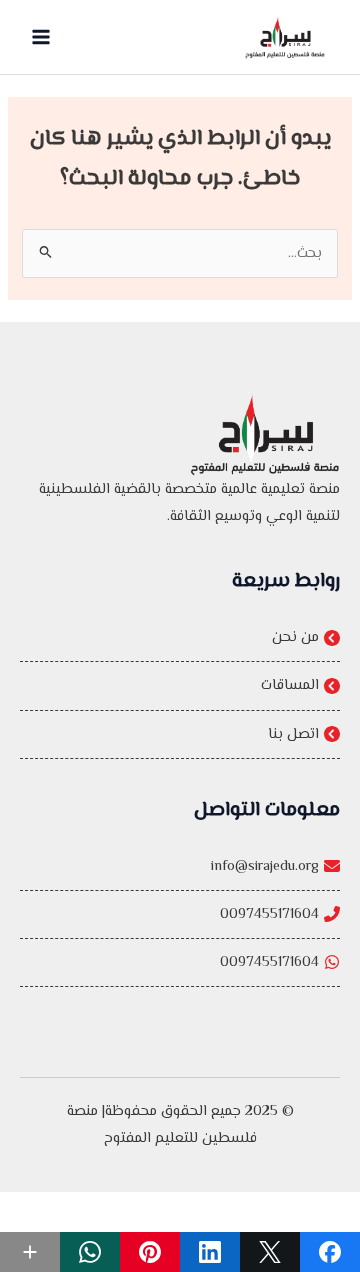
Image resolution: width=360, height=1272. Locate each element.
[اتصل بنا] (180, 734)
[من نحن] (180, 637)
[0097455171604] (180, 914)
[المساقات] (180, 685)
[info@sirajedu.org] (180, 866)
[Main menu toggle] (41, 37)
